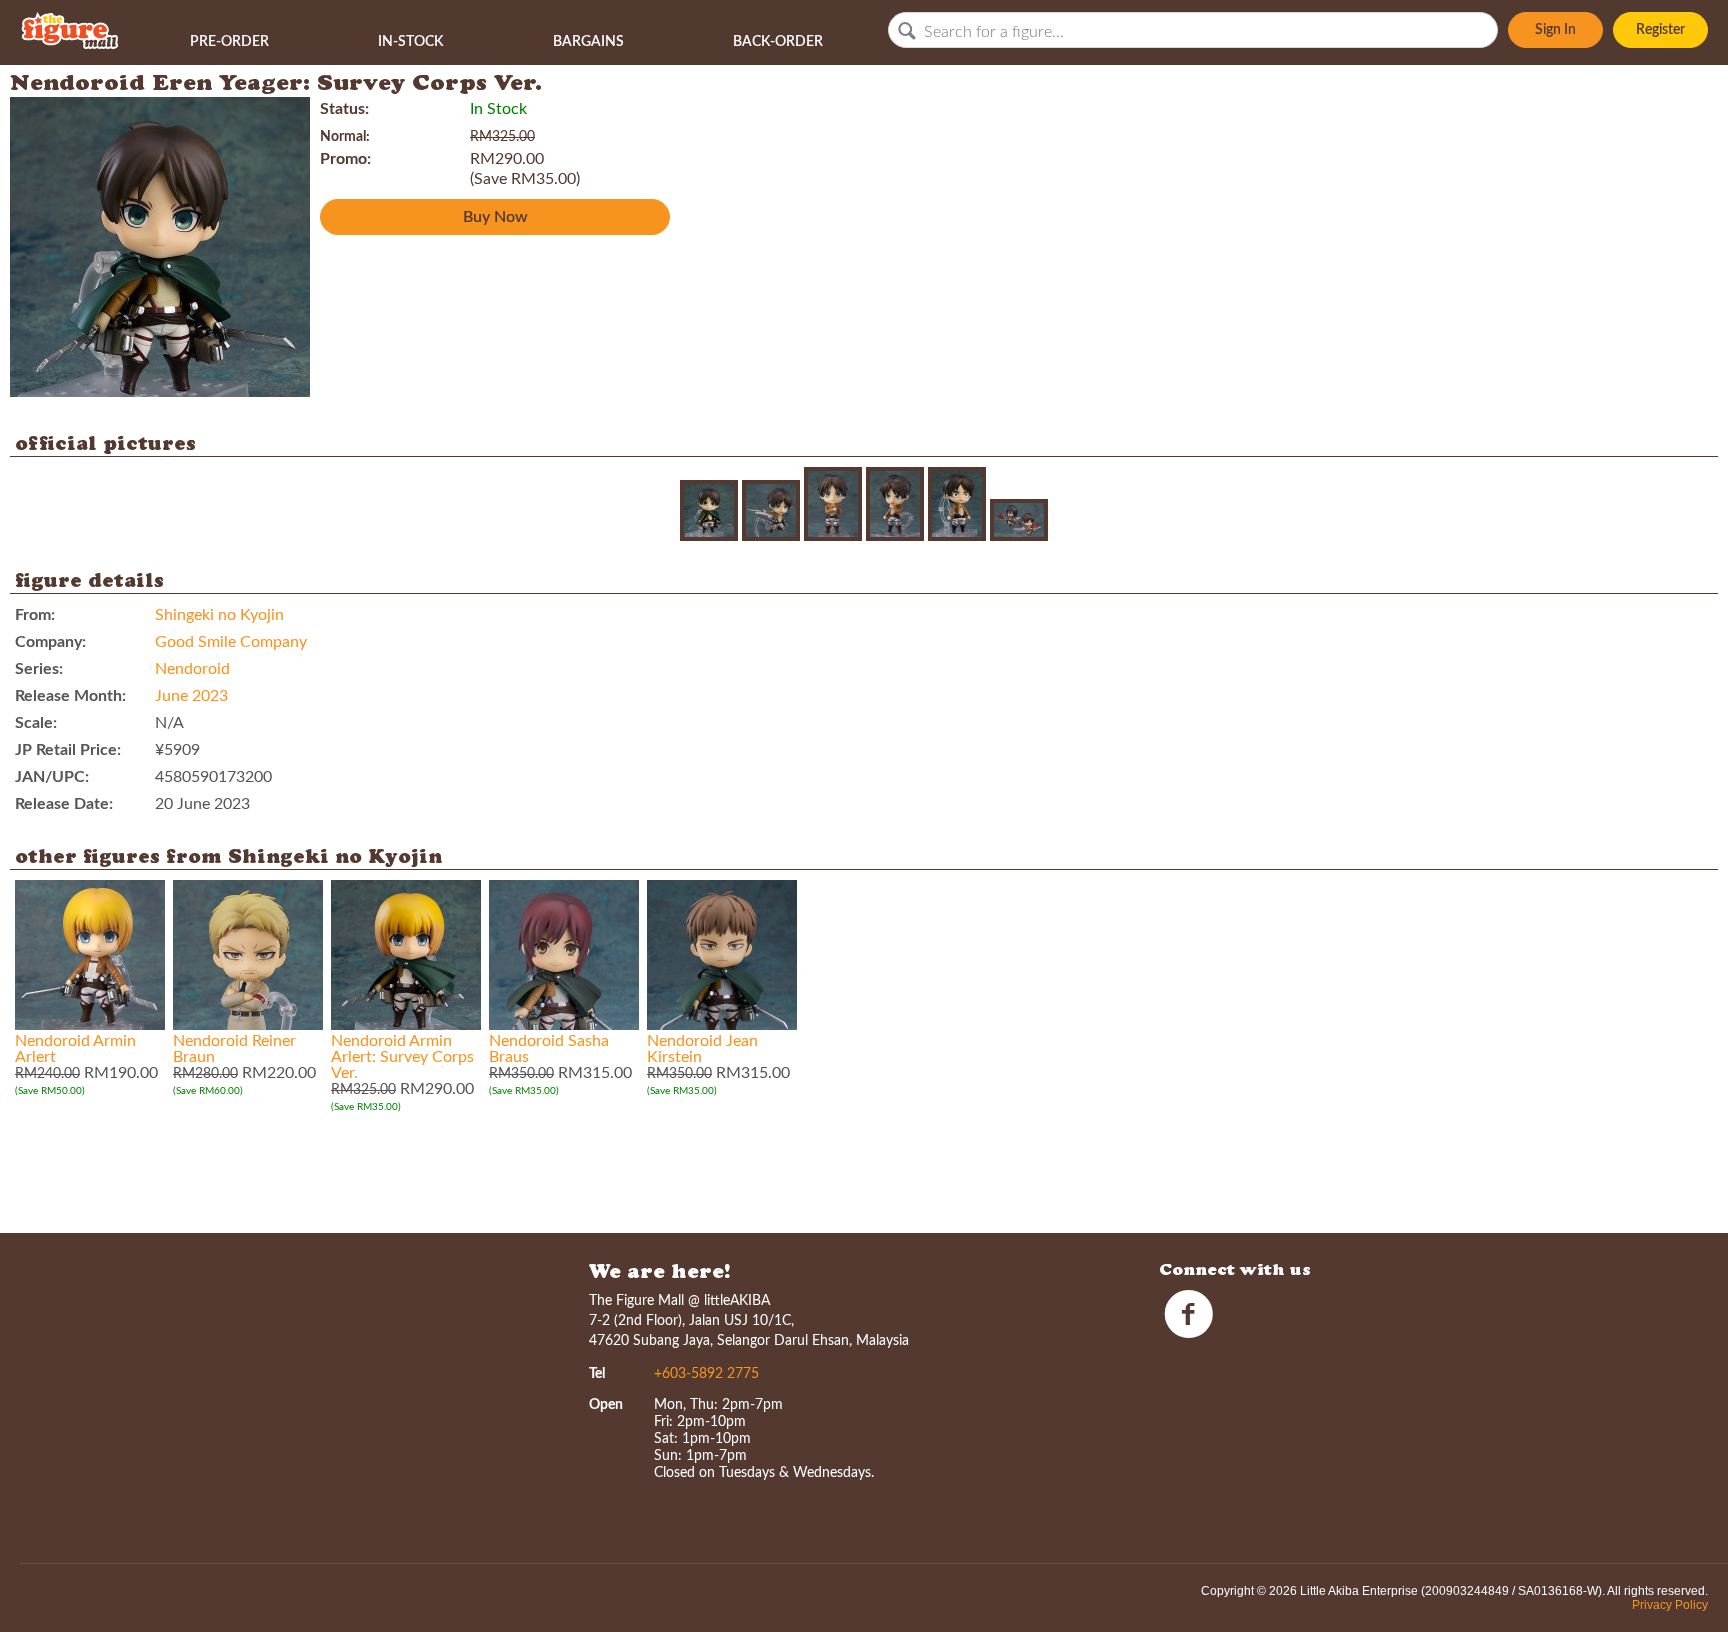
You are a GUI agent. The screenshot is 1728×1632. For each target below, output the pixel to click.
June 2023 (191, 696)
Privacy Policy (1670, 1605)
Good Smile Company (231, 642)
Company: (50, 642)
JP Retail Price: (68, 750)
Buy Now (495, 217)
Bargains (588, 42)
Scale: (36, 723)
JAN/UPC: (52, 777)
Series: (39, 669)
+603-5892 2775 (706, 1374)
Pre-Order (229, 42)
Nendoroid (192, 669)
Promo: (345, 159)
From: (35, 615)
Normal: (345, 137)
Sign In (1555, 30)
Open (606, 1405)
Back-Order (778, 42)
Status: (344, 109)
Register (1660, 30)
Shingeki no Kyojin (219, 615)
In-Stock (410, 42)
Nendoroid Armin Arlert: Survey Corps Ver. (402, 1057)
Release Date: (64, 804)
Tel (597, 1374)
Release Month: (70, 696)
